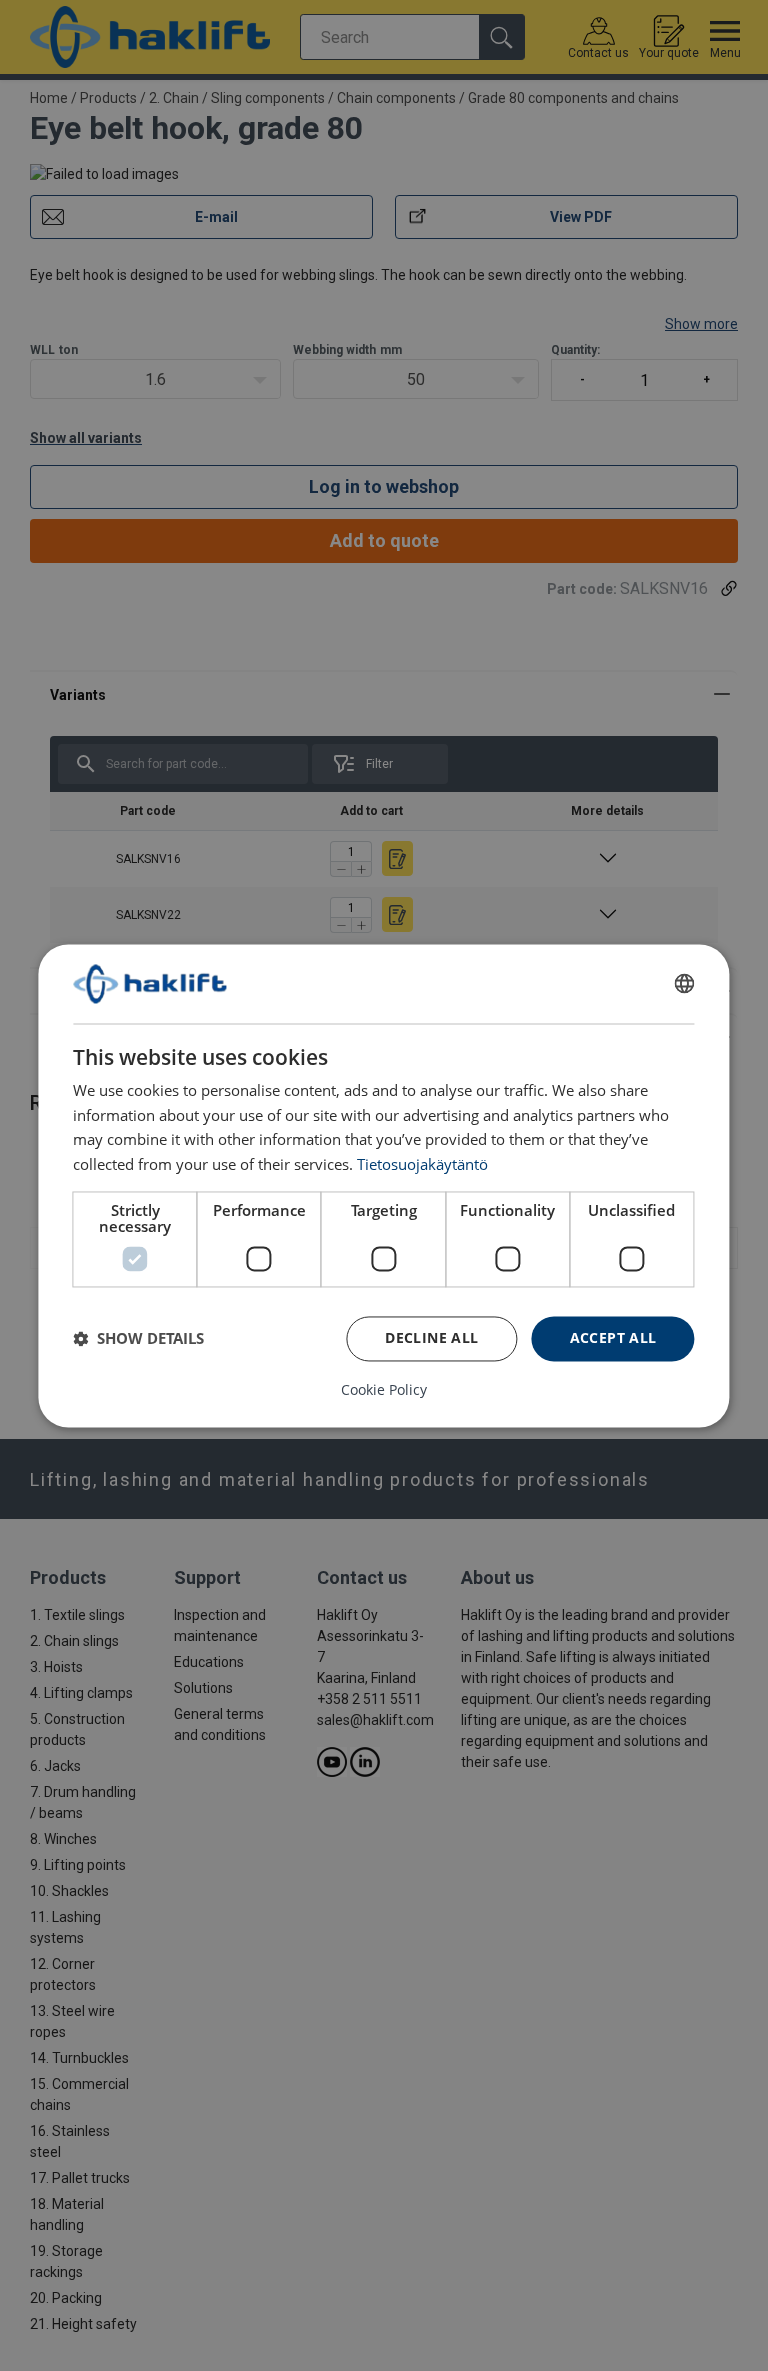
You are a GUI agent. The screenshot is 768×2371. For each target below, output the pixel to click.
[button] (138, 1339)
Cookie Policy (384, 1390)
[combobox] (685, 984)
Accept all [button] (613, 1337)
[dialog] (383, 1185)
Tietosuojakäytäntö (422, 1164)
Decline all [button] (431, 1337)
